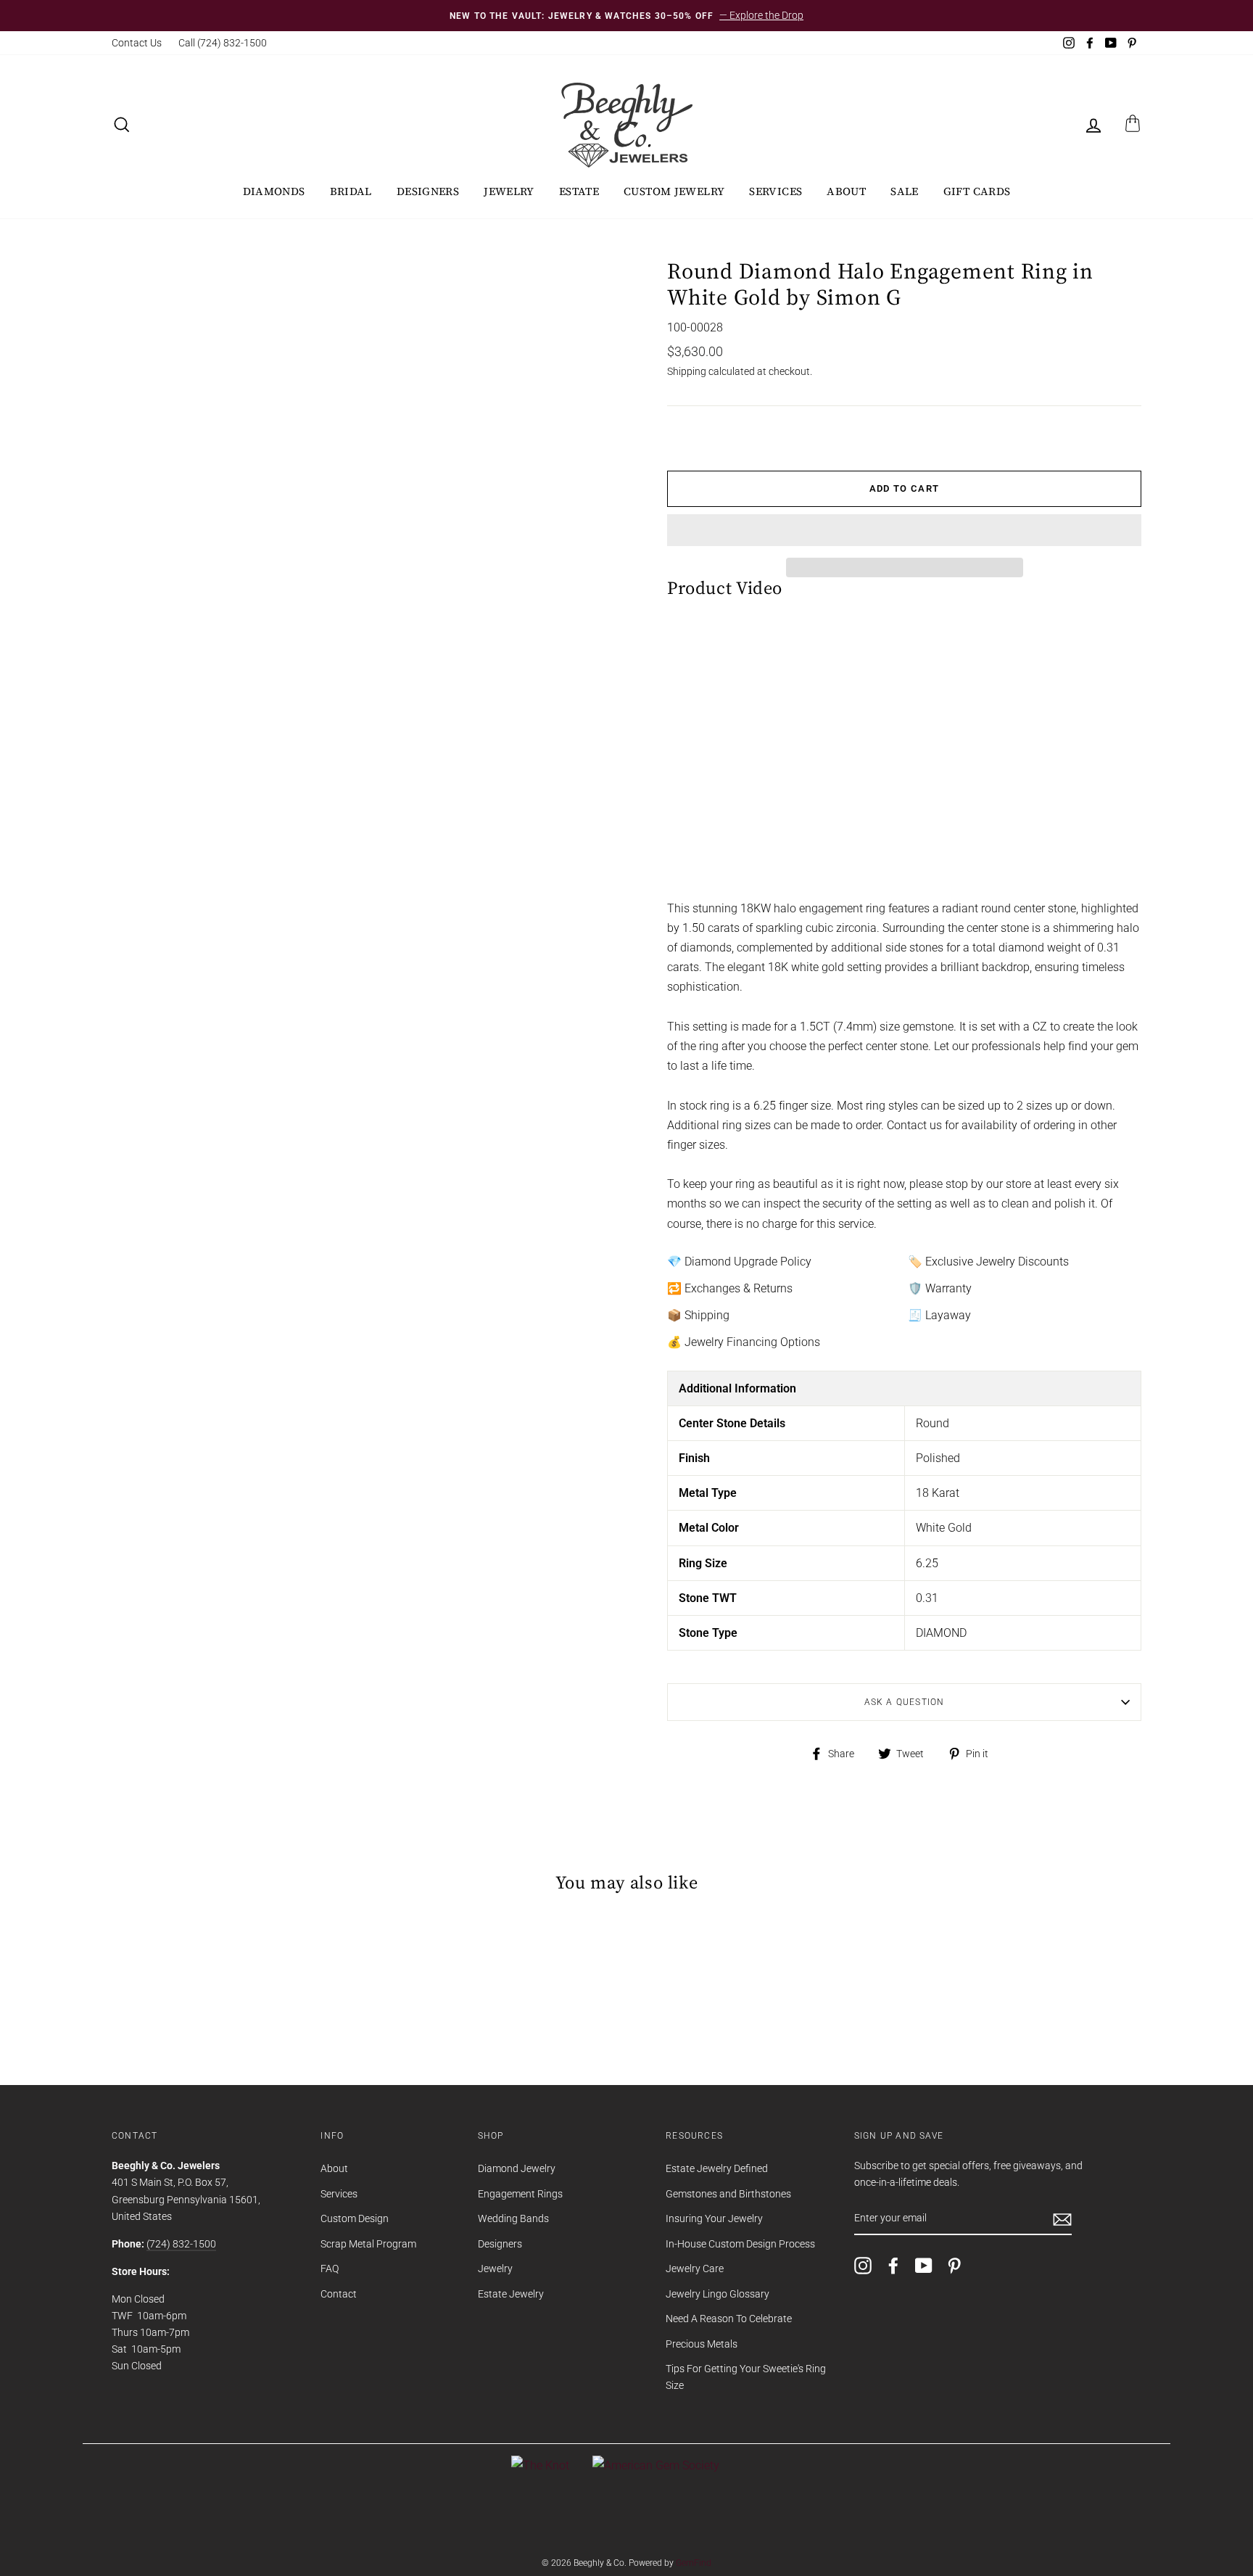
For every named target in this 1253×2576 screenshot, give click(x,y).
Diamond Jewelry (517, 2168)
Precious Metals (702, 2344)
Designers (428, 191)
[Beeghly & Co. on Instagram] (863, 2266)
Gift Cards (977, 191)
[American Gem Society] (656, 2465)
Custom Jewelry (674, 191)
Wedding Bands (513, 2218)
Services (776, 191)
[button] (904, 530)
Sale (905, 191)
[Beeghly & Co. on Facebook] (893, 2266)
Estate (579, 191)
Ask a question (905, 1702)
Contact (339, 2294)
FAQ (330, 2269)
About (846, 191)
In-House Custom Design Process (740, 2244)
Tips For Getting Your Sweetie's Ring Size (746, 2377)
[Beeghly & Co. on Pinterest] (954, 2266)
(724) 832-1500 (181, 2244)
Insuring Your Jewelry (714, 2218)
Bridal (351, 191)
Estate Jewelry (511, 2294)
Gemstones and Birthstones (728, 2194)
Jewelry (509, 191)
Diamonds (274, 191)
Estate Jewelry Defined (717, 2168)
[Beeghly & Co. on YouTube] (924, 2266)
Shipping (687, 371)
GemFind (694, 2563)
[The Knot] (540, 2465)
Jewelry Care (695, 2269)
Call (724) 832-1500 (223, 43)
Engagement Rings (520, 2194)
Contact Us (137, 43)
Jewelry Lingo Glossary (718, 2294)
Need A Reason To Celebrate (729, 2319)
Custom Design (355, 2218)
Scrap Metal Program (368, 2244)
